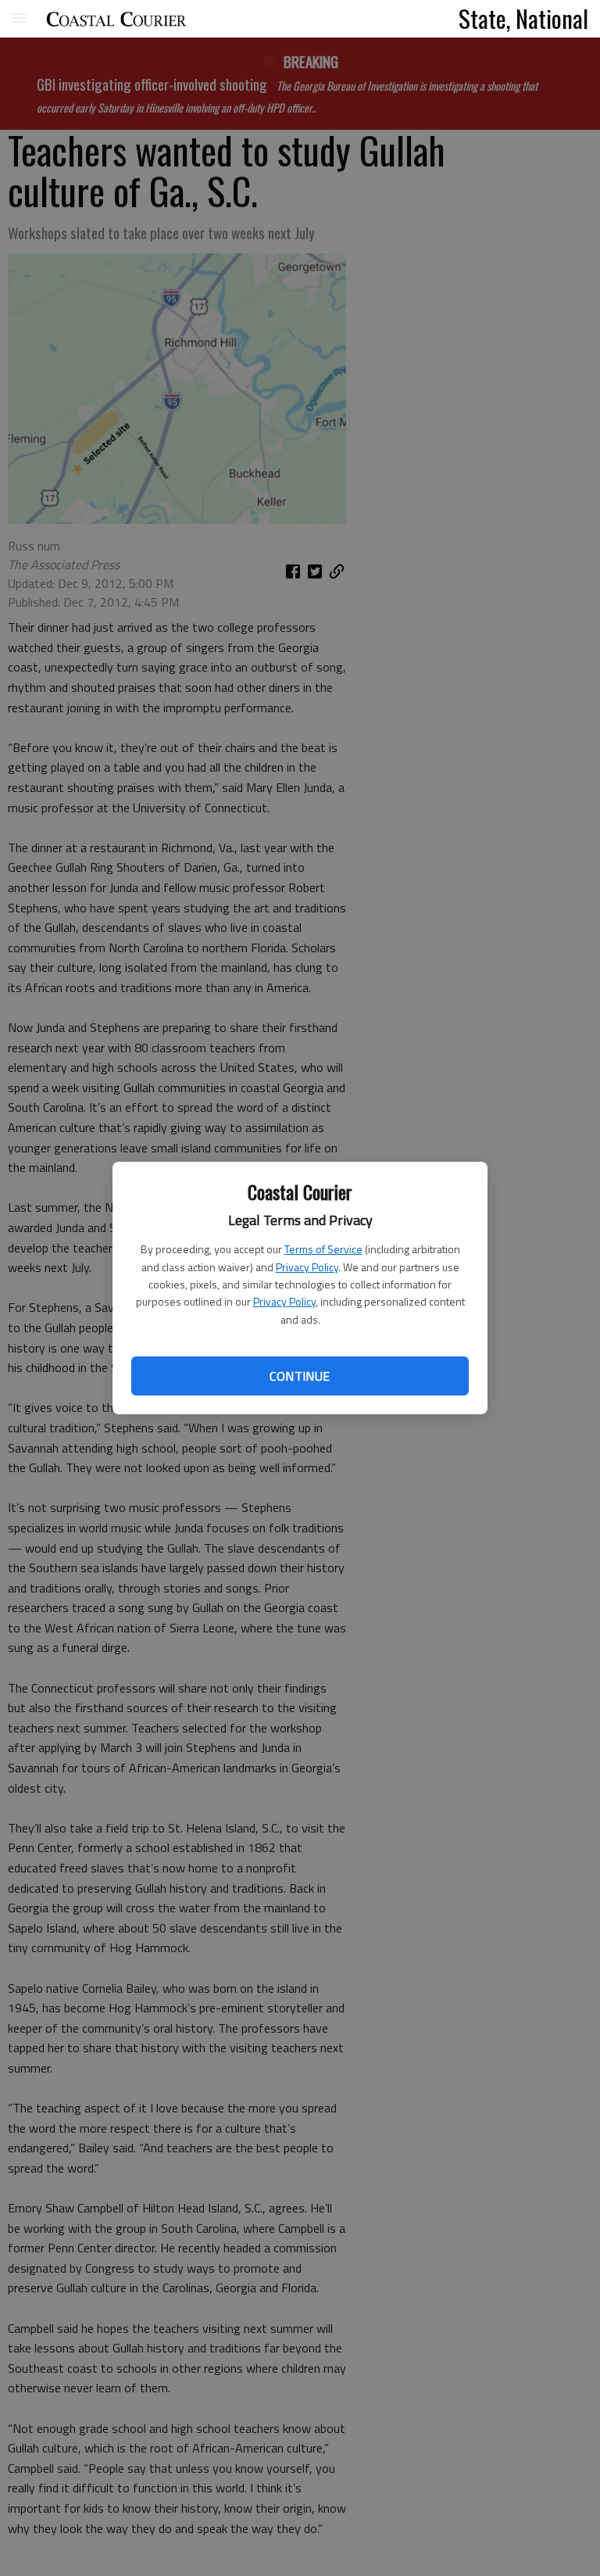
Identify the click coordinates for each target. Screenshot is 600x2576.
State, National (523, 18)
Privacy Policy (307, 1267)
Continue (300, 1376)
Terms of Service (323, 1249)
